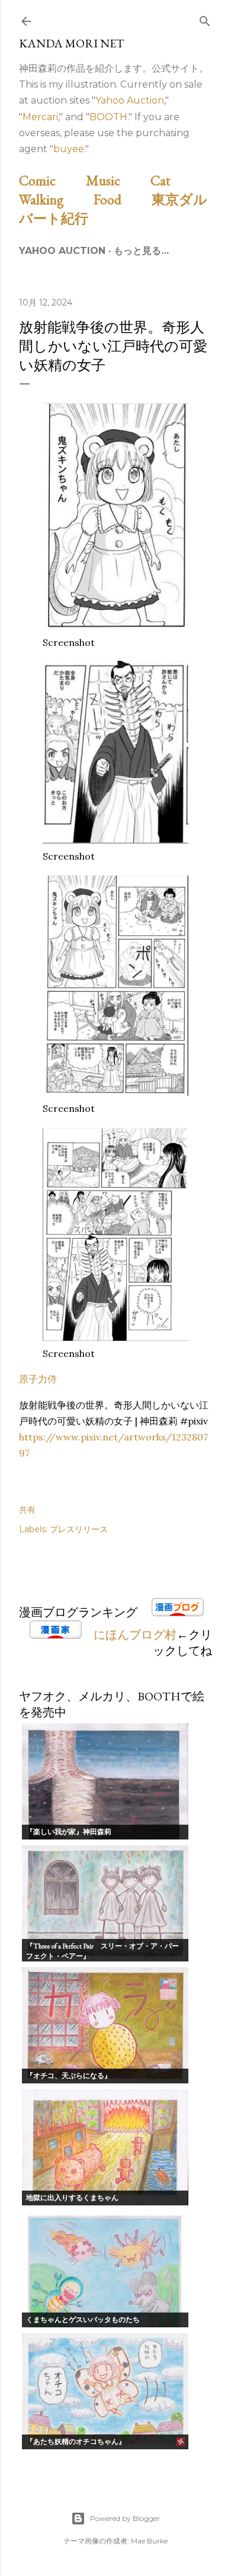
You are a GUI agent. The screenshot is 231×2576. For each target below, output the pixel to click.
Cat (174, 180)
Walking (55, 199)
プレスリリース (79, 1529)
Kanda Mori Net (72, 43)
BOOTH (108, 117)
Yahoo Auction (130, 100)
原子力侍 (38, 1379)
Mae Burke (149, 2541)
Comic (51, 180)
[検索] (205, 19)
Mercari (40, 117)
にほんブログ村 (135, 1635)
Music (117, 180)
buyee (69, 149)
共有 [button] (27, 1510)
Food (121, 199)
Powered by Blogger (125, 2518)
